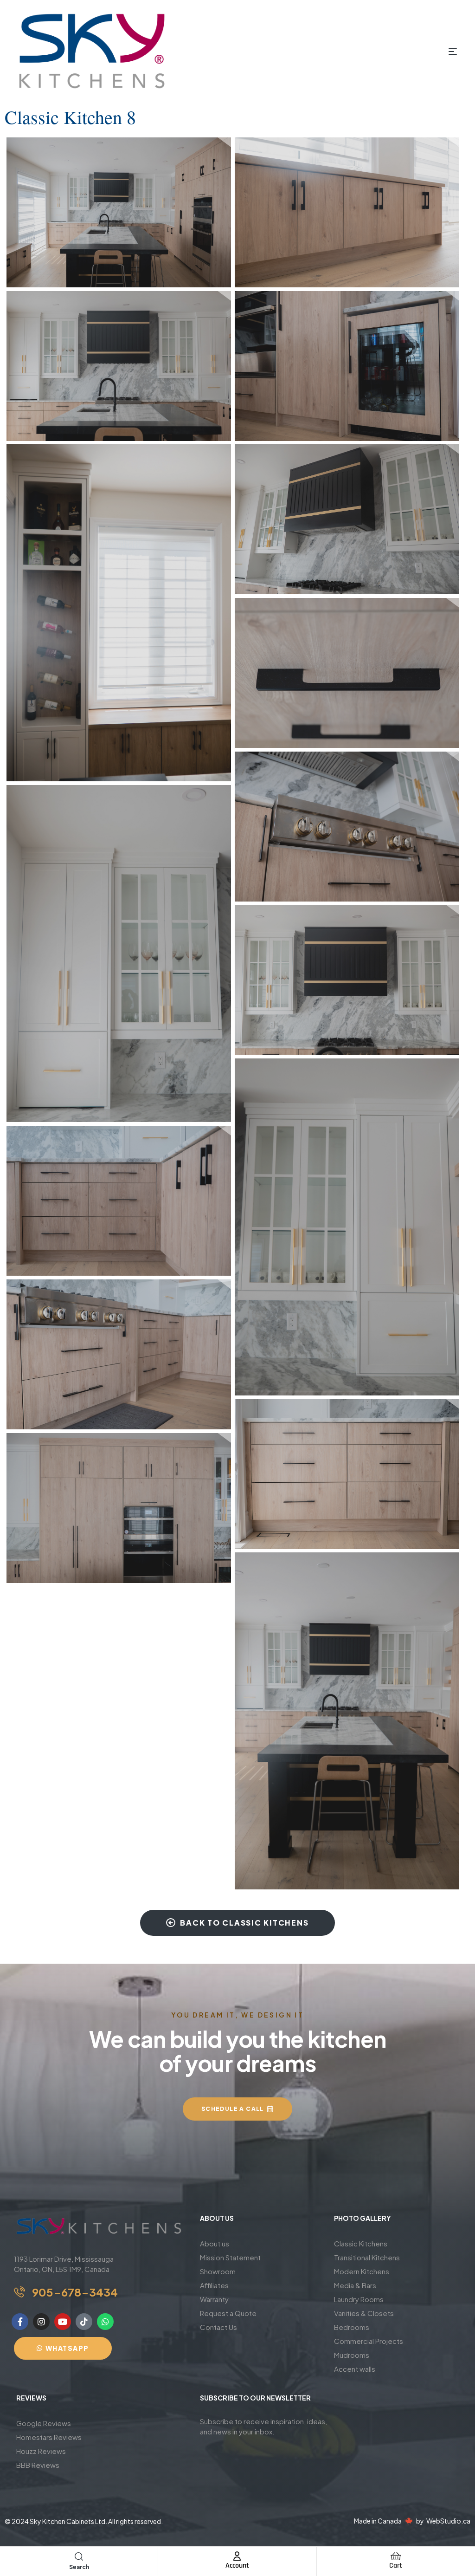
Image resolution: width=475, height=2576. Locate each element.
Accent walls (355, 2369)
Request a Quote (228, 2313)
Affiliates (214, 2285)
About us (215, 2243)
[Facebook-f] (20, 2322)
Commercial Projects (369, 2341)
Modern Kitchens (362, 2271)
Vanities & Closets (364, 2313)
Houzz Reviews (41, 2451)
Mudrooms (352, 2355)
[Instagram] (41, 2322)
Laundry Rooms (359, 2299)
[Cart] (396, 2556)
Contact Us (218, 2327)
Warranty (214, 2299)
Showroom (218, 2271)
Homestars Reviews (49, 2437)
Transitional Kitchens (367, 2257)
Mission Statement (230, 2257)
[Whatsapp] (105, 2322)
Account (237, 2566)
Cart (396, 2566)
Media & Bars (355, 2285)
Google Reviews (44, 2423)
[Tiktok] (84, 2322)
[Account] (237, 2556)
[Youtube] (63, 2322)
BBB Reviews (38, 2465)
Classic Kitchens (361, 2243)
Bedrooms (352, 2327)
